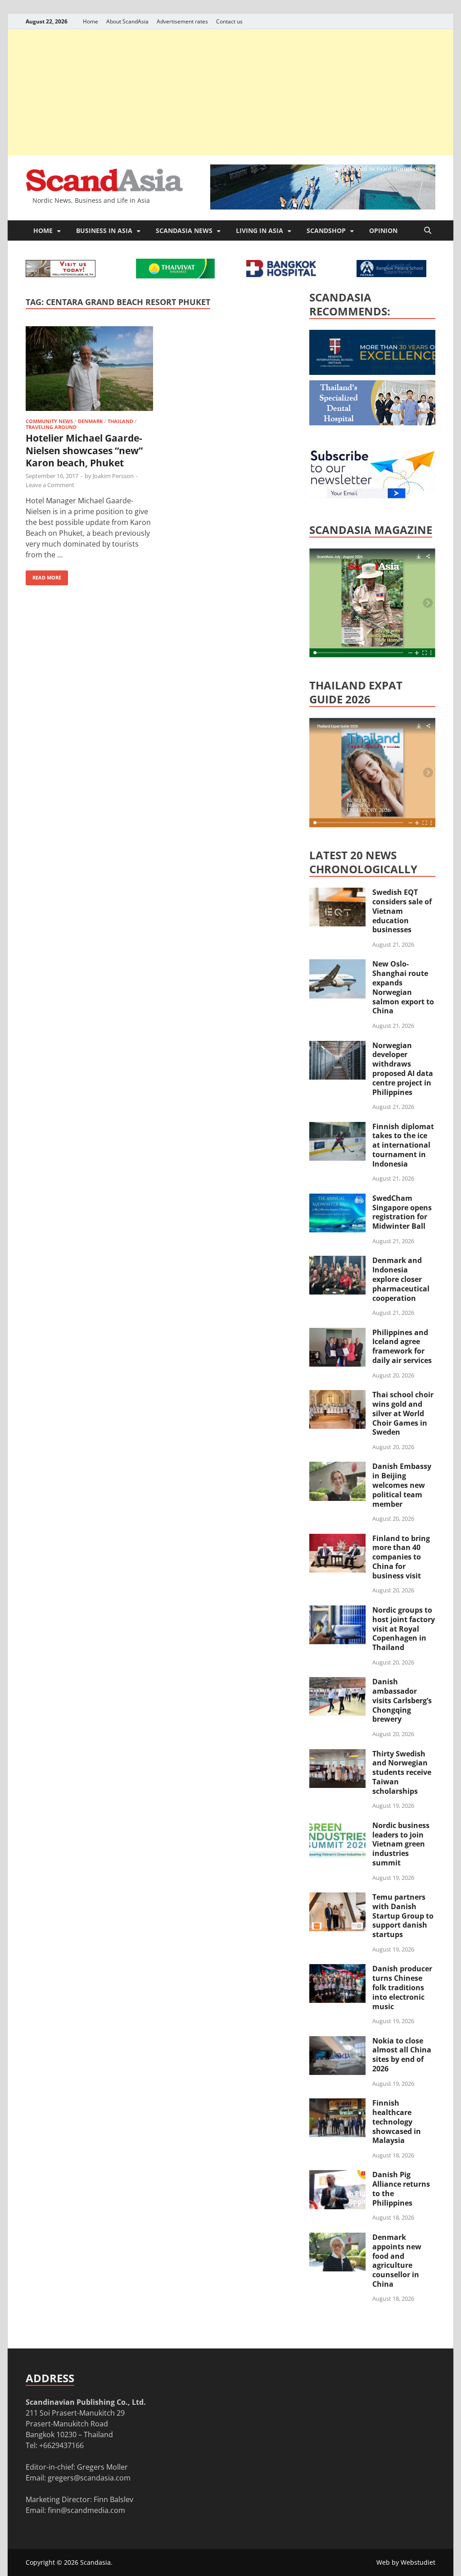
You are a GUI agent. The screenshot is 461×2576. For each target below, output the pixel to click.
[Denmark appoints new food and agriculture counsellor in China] (337, 2238)
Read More (43, 576)
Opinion (383, 230)
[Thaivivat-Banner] (175, 276)
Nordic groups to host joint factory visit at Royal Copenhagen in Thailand (404, 1629)
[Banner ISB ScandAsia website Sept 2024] (323, 207)
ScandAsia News (184, 230)
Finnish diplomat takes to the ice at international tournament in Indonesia (403, 1145)
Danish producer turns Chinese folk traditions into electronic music (402, 1987)
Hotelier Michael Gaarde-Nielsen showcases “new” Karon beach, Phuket (84, 450)
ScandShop (326, 230)
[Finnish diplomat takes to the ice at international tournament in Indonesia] (337, 1127)
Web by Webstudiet (406, 2562)
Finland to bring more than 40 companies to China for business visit (401, 1557)
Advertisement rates (182, 21)
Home (90, 21)
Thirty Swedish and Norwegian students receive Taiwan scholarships (402, 1772)
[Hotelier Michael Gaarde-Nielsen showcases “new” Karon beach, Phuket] (89, 370)
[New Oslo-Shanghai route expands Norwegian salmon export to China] (337, 965)
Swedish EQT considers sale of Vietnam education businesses (402, 911)
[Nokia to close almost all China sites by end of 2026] (337, 2042)
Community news (49, 421)
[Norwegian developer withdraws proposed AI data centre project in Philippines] (337, 1046)
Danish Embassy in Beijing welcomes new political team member (402, 1485)
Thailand (120, 421)
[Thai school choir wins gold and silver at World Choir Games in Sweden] (337, 1395)
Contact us (229, 21)
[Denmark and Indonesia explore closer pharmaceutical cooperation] (337, 1261)
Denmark (90, 421)
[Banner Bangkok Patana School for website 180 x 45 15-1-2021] (391, 274)
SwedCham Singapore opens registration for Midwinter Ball (402, 1212)
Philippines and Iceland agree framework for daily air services (402, 1346)
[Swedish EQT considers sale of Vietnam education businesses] (337, 893)
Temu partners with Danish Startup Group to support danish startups (403, 1916)
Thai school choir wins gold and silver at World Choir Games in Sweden (403, 1413)
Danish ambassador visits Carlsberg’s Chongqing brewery (402, 1700)
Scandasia (95, 2562)
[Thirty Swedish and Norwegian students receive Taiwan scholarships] (337, 1755)
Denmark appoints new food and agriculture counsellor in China (397, 2261)
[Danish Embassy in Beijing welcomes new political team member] (337, 1467)
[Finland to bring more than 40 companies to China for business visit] (337, 1539)
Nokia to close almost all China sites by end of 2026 (402, 2055)
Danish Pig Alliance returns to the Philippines (401, 2188)
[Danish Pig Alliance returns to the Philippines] (337, 2175)
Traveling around (51, 427)
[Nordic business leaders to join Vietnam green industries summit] (337, 1826)
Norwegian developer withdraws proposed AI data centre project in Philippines (403, 1069)
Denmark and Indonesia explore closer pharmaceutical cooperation (401, 1279)
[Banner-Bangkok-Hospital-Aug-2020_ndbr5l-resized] (281, 274)
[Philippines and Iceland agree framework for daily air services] (337, 1333)
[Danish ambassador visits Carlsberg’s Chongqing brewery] (337, 1682)
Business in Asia (104, 230)
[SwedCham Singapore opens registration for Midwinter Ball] (337, 1199)
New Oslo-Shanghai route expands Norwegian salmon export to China (403, 987)
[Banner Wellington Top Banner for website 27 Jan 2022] (61, 274)
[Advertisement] (230, 92)
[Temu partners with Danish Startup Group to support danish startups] (337, 1898)
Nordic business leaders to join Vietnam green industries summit (401, 1844)
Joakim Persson (113, 476)
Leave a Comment (50, 485)
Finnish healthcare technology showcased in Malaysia (397, 2122)
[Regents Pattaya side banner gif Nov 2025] (377, 372)
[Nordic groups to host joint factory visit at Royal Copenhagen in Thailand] (337, 1611)
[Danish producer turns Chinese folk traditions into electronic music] (337, 1970)
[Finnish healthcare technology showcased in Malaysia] (337, 2104)
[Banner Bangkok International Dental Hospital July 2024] (377, 423)
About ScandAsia (127, 21)
